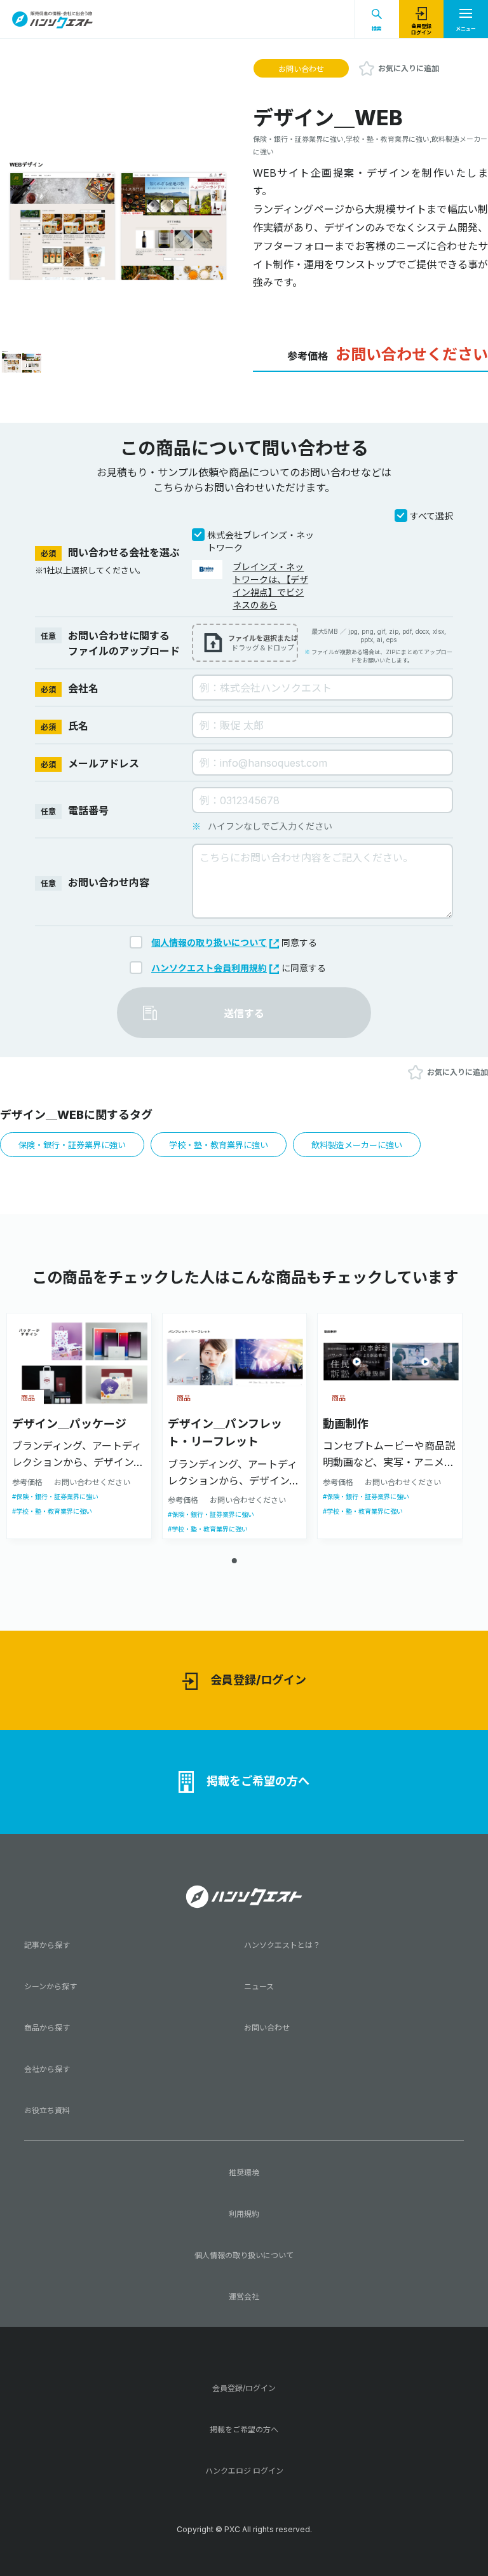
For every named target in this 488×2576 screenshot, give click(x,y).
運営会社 (244, 2297)
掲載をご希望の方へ (258, 1781)
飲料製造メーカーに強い (357, 1145)
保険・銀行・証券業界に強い (72, 1145)
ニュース (259, 1986)
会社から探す (47, 2069)
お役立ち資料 (47, 2110)
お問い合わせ (301, 69)
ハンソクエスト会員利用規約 (209, 968)
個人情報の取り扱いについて (209, 942)
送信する (244, 1013)
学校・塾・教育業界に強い (219, 1145)
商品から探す (47, 2028)
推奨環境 (244, 2173)
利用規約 (244, 2214)
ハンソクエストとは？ (282, 1945)
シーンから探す (51, 1986)
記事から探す (47, 1945)
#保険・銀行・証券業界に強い (55, 1497)
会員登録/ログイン (258, 1680)
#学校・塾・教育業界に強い (52, 1511)
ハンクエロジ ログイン (244, 2471)
